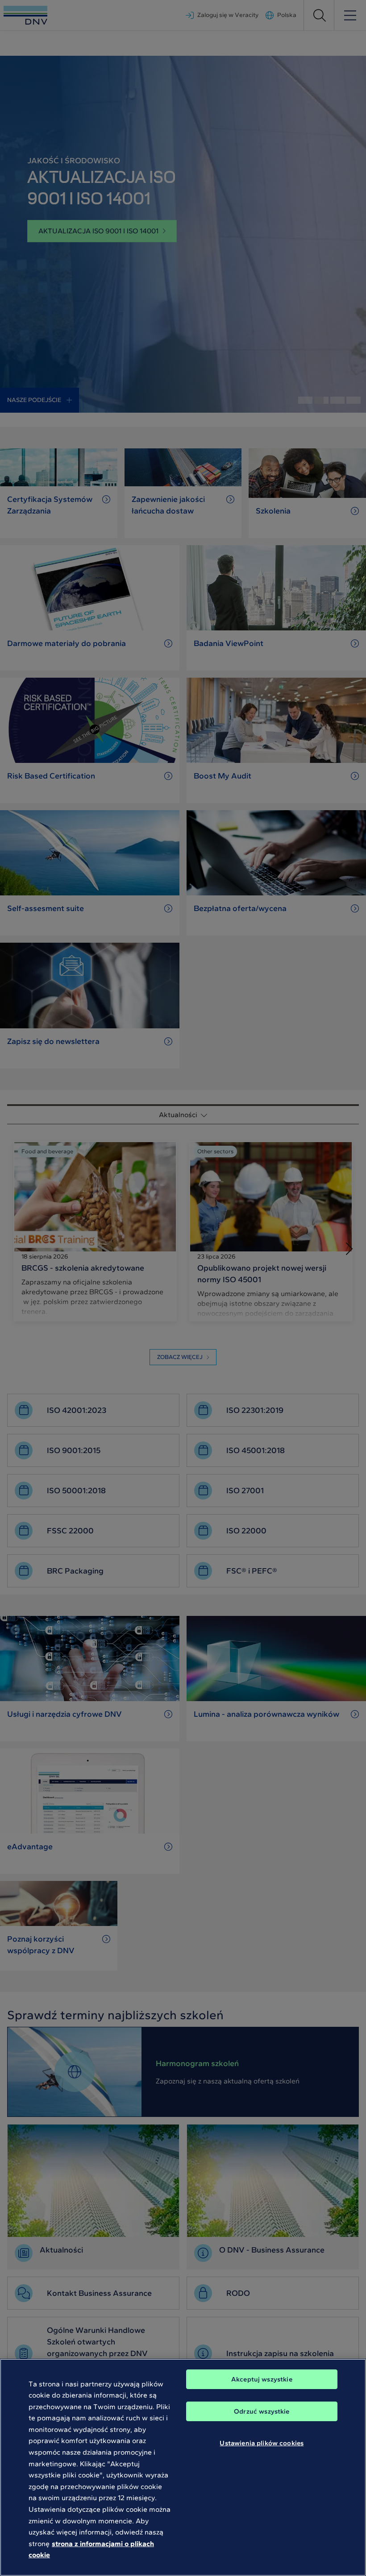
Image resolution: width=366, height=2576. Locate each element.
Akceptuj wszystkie (262, 2379)
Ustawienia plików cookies (262, 2443)
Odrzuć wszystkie (262, 2411)
